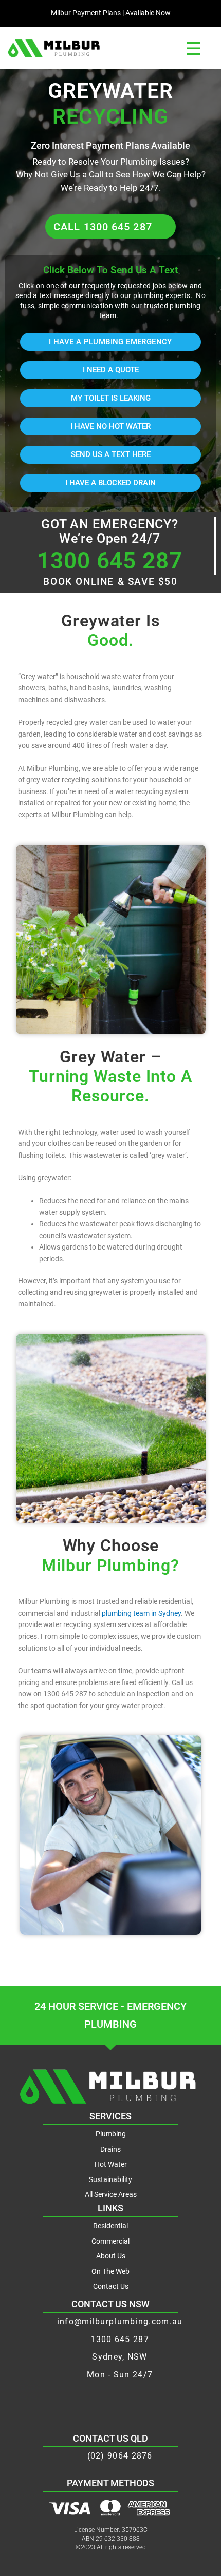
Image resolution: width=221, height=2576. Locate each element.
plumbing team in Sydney (141, 1613)
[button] (193, 48)
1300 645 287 (110, 561)
